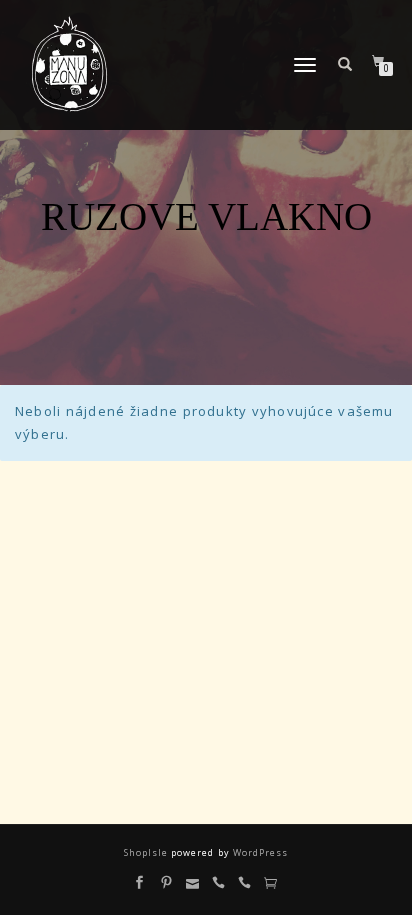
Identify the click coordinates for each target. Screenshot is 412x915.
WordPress (259, 852)
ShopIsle (147, 852)
